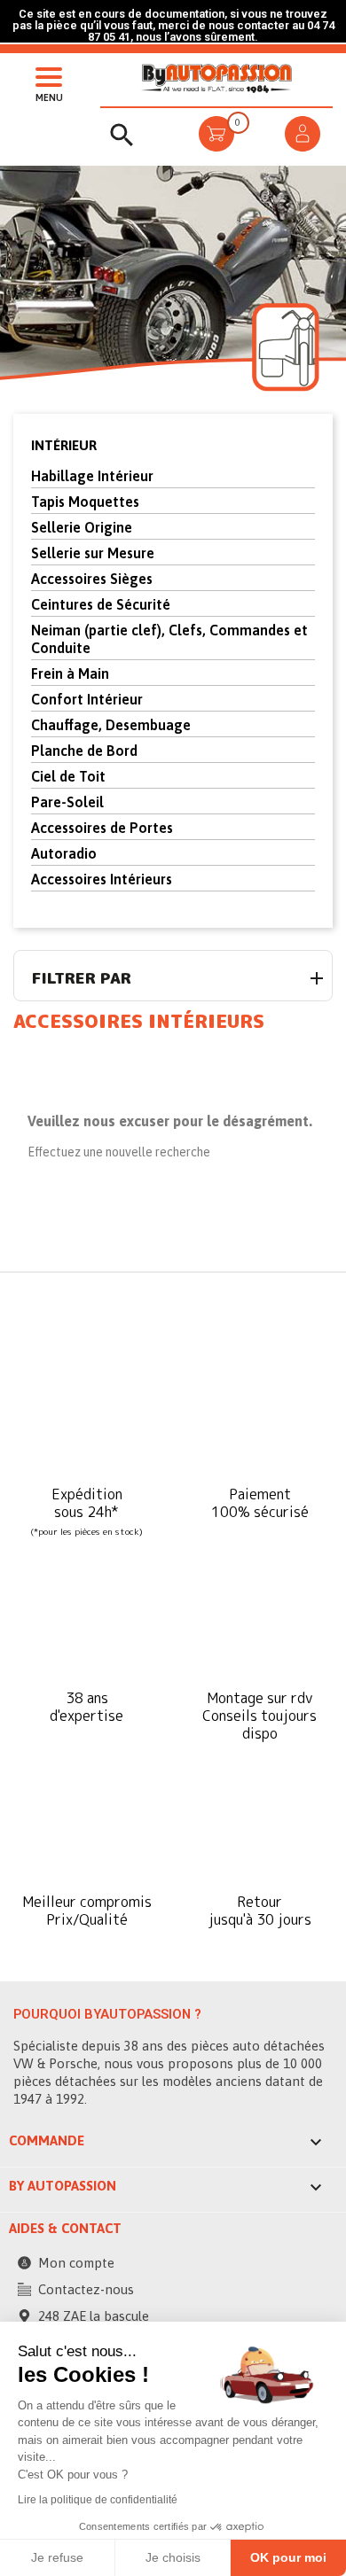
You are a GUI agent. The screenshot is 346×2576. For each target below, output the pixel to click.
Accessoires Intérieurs (102, 879)
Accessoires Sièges (92, 579)
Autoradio (64, 853)
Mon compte (76, 2263)
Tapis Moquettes (85, 502)
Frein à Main (70, 673)
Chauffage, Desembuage (111, 725)
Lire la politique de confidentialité (98, 2500)
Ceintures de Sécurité (101, 604)
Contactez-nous (86, 2289)
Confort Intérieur (87, 699)
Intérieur (64, 445)
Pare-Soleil (67, 802)
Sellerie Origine (82, 527)
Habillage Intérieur (92, 476)
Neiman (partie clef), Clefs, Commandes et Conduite (169, 639)
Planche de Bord (84, 751)
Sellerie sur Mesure (93, 553)
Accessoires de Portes (102, 828)
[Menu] (44, 75)
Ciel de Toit (68, 776)
